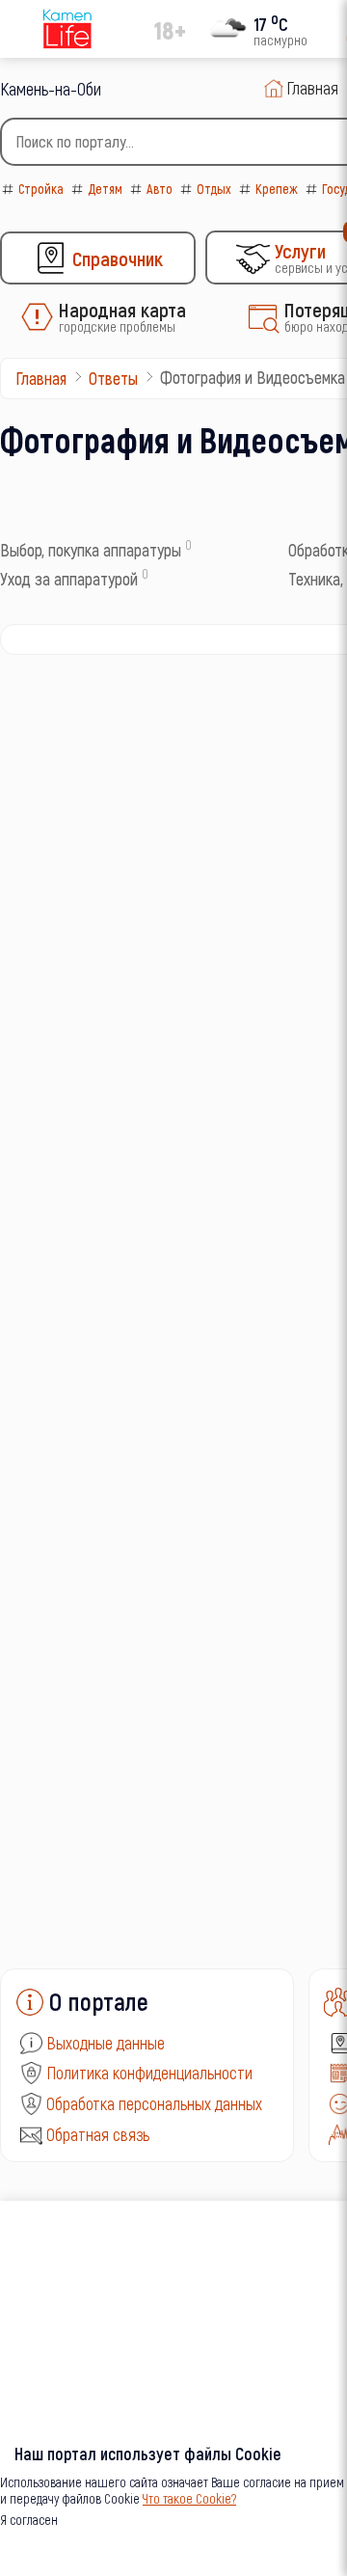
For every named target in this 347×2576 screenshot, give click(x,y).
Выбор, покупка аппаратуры (91, 550)
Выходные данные (106, 2043)
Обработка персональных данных (154, 2103)
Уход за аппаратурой (69, 579)
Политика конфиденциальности (149, 2073)
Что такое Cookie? (189, 2498)
